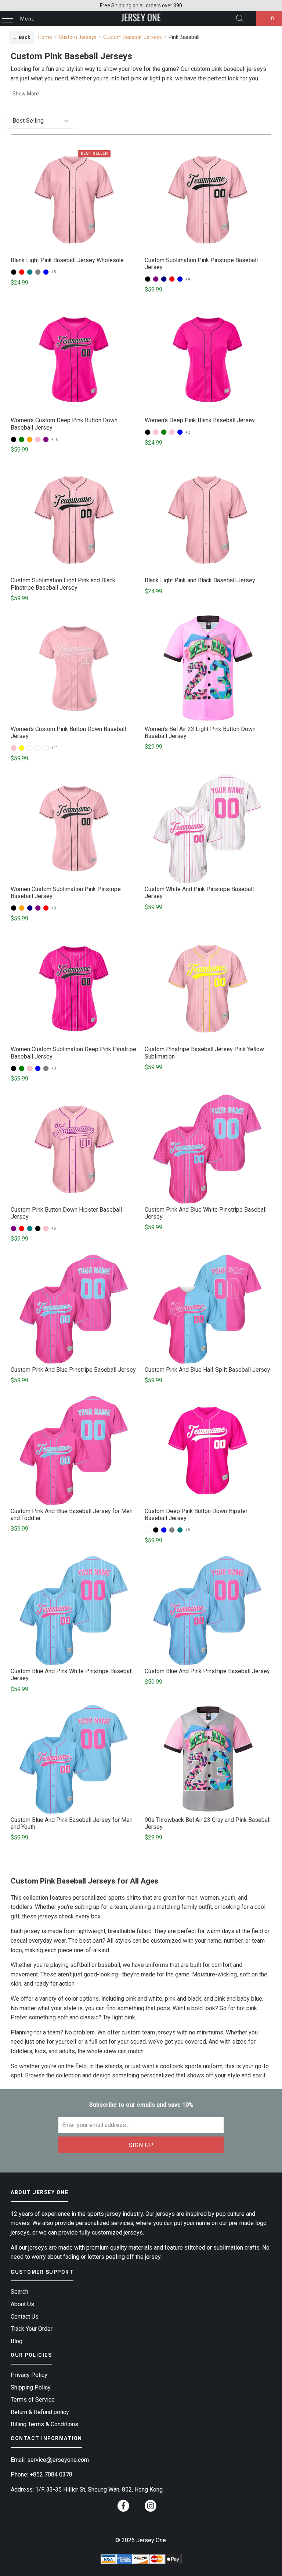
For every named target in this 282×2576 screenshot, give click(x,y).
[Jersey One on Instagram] (151, 2508)
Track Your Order (32, 2329)
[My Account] (249, 19)
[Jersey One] (141, 18)
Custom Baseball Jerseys (133, 37)
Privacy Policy (29, 2375)
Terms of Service (33, 2400)
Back (21, 37)
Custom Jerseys (78, 37)
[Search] (240, 18)
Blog (17, 2341)
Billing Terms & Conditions (44, 2424)
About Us (22, 2304)
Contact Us (25, 2317)
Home (45, 37)
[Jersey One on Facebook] (123, 2508)
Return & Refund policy (40, 2412)
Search (19, 2292)
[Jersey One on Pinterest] (137, 2509)
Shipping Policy (31, 2387)
